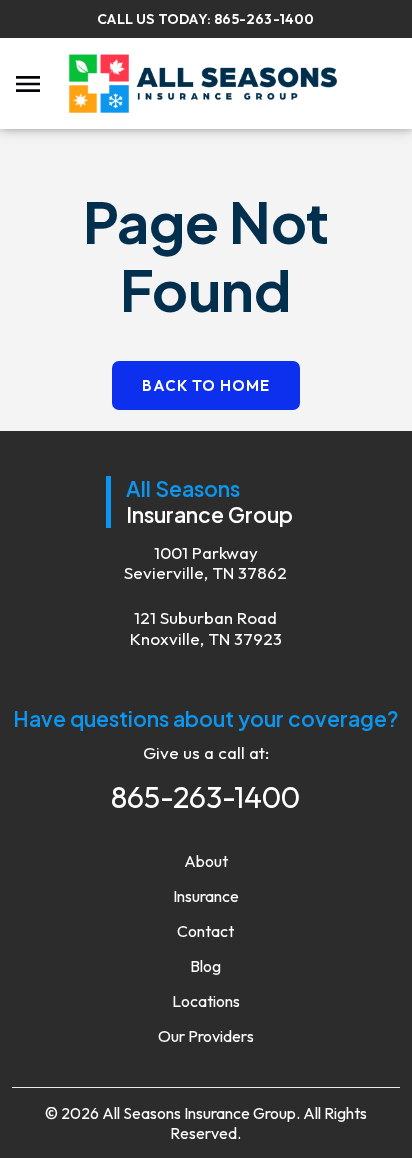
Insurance (206, 896)
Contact (205, 931)
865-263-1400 (264, 19)
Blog (205, 966)
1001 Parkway (205, 563)
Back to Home (206, 385)
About (206, 861)
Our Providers (206, 1036)
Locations (206, 1001)
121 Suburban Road (206, 628)
